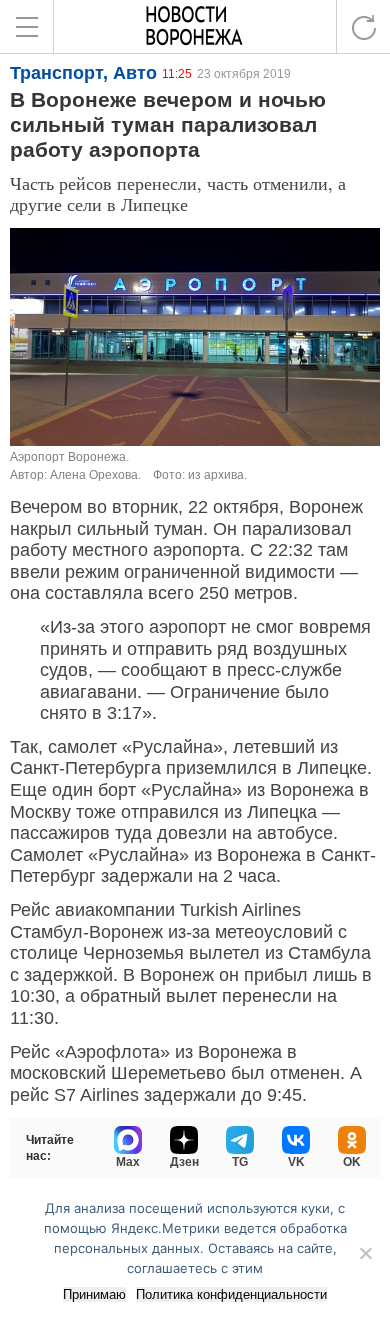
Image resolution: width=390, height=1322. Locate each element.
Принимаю (94, 1294)
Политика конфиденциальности (231, 1294)
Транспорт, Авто (83, 73)
